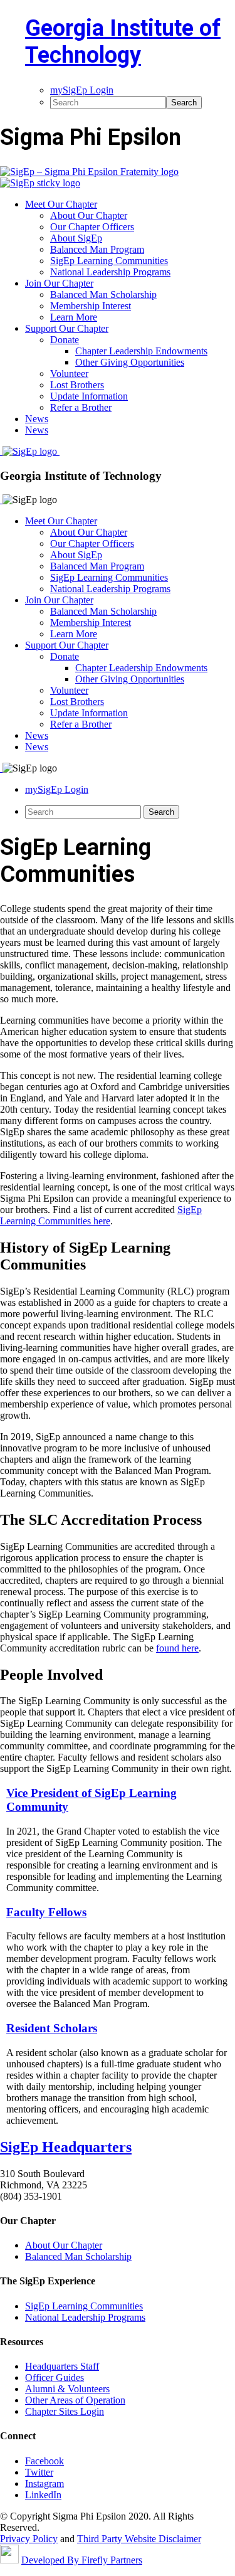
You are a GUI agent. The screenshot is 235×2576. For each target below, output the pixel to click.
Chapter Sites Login (65, 2411)
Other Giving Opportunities (130, 679)
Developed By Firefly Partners (82, 2560)
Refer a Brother (81, 724)
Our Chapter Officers (92, 543)
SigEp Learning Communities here (101, 1215)
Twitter (39, 2472)
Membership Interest (91, 623)
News (37, 735)
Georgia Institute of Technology (123, 42)
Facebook (44, 2461)
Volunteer (69, 690)
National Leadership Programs (110, 589)
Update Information (89, 713)
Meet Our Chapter (61, 521)
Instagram (44, 2483)
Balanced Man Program (97, 566)
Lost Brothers (77, 702)
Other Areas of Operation (75, 2400)
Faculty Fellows (46, 1912)
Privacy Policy (29, 2539)
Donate (65, 656)
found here (177, 1648)
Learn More (74, 634)
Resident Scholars (52, 2028)
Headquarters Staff (62, 2366)
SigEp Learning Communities (109, 577)
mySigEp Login (57, 789)
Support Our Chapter (67, 645)
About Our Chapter (89, 532)
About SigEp (76, 555)
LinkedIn (43, 2495)
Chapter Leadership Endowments (141, 668)
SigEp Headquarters (66, 2147)
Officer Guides (55, 2377)
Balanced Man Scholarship (103, 611)
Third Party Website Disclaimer (139, 2539)
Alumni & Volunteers (67, 2389)
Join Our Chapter (59, 600)
